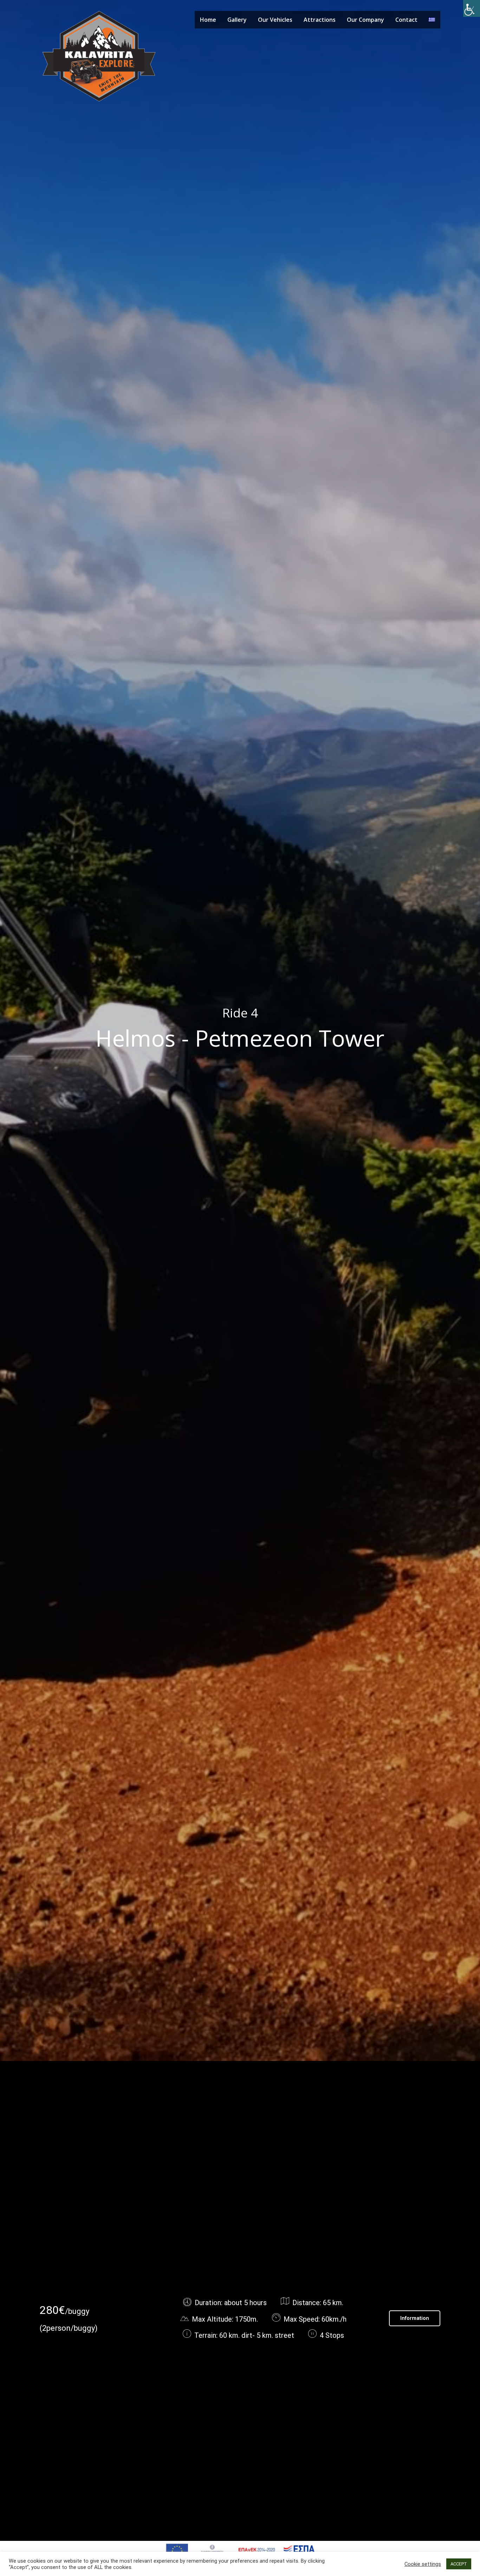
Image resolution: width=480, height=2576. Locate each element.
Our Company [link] (365, 20)
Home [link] (208, 20)
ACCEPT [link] (459, 2564)
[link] (99, 56)
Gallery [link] (237, 20)
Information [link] (415, 2318)
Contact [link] (406, 20)
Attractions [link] (320, 20)
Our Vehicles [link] (275, 20)
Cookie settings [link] (423, 2564)
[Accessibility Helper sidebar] (472, 8)
